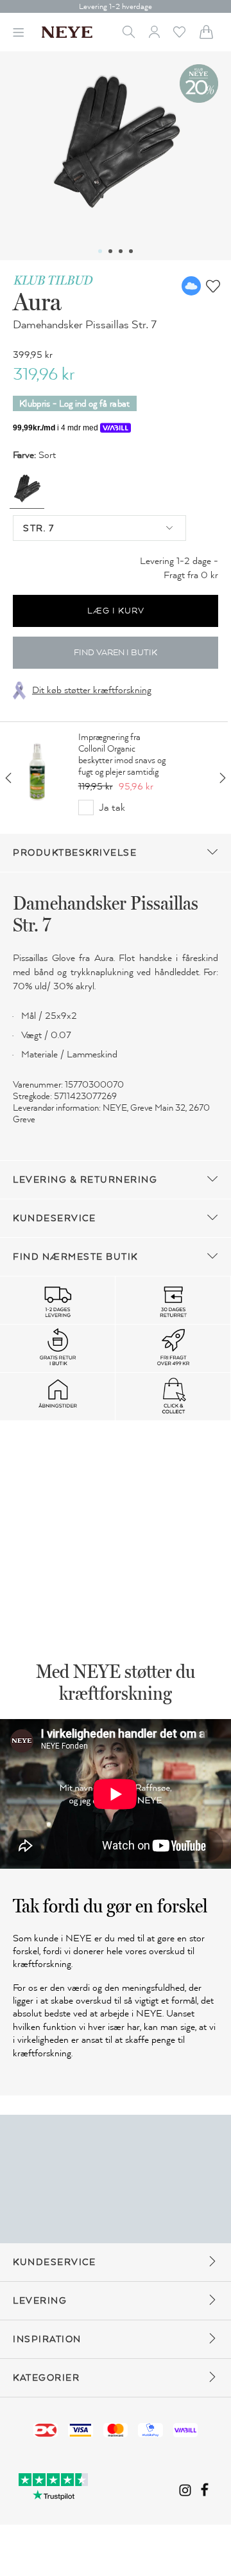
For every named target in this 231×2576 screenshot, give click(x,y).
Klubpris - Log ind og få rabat (75, 404)
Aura (37, 301)
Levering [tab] (40, 2301)
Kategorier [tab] (46, 2378)
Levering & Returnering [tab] (85, 1180)
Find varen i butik (116, 653)
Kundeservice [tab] (54, 1218)
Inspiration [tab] (47, 2339)
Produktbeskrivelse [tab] (75, 853)
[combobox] (99, 528)
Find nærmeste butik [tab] (75, 1257)
